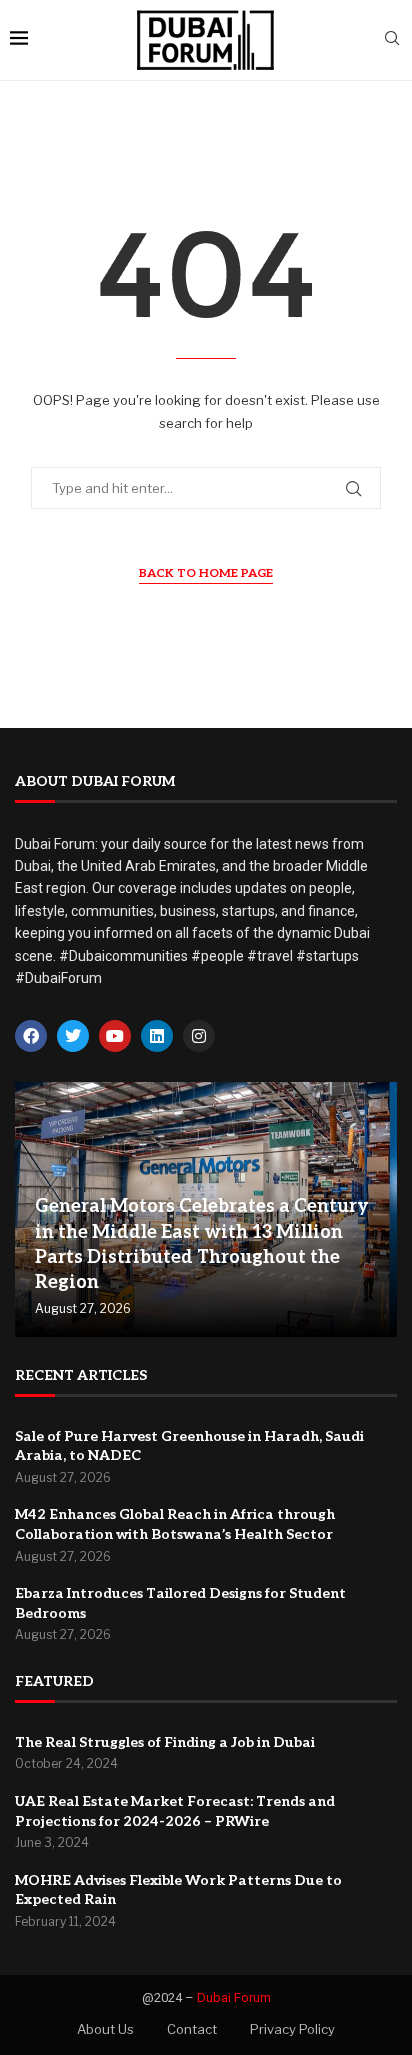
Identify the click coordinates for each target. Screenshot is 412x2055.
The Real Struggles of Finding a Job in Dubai (165, 1742)
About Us (105, 2029)
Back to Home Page (206, 573)
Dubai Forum (234, 1997)
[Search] (392, 39)
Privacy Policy (292, 2029)
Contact (192, 2029)
